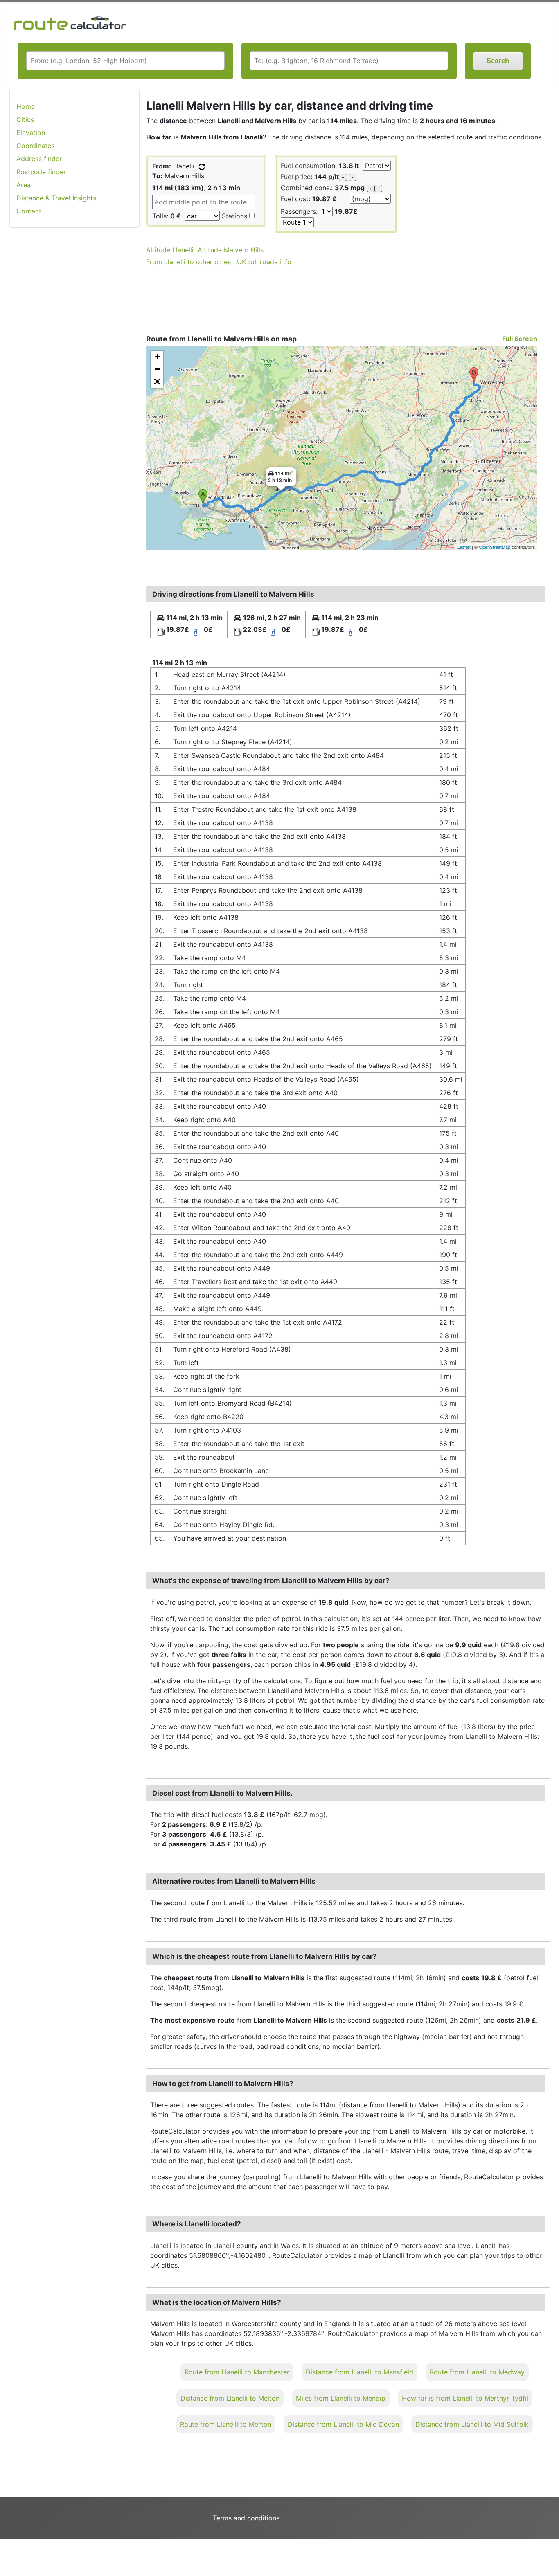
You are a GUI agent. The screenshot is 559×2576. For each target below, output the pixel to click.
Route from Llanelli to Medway (477, 2372)
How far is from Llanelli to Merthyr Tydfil (465, 2398)
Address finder (39, 159)
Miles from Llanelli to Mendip (341, 2398)
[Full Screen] (157, 382)
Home (26, 106)
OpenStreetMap (495, 547)
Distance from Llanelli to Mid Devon (343, 2424)
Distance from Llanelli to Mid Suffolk (472, 2424)
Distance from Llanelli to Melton (230, 2398)
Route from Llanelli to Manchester (237, 2372)
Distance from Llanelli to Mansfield (360, 2372)
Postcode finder (41, 172)
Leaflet (464, 547)
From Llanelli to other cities (188, 262)
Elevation (31, 133)
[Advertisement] (74, 364)
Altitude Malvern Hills (231, 250)
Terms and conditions (246, 2518)
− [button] (157, 369)
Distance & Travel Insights (56, 198)
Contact (29, 211)
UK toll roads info (264, 262)
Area (24, 185)
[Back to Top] (549, 2553)
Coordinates (35, 146)
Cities (25, 119)
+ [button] (157, 357)
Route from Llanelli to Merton (226, 2424)
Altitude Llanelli (170, 250)
